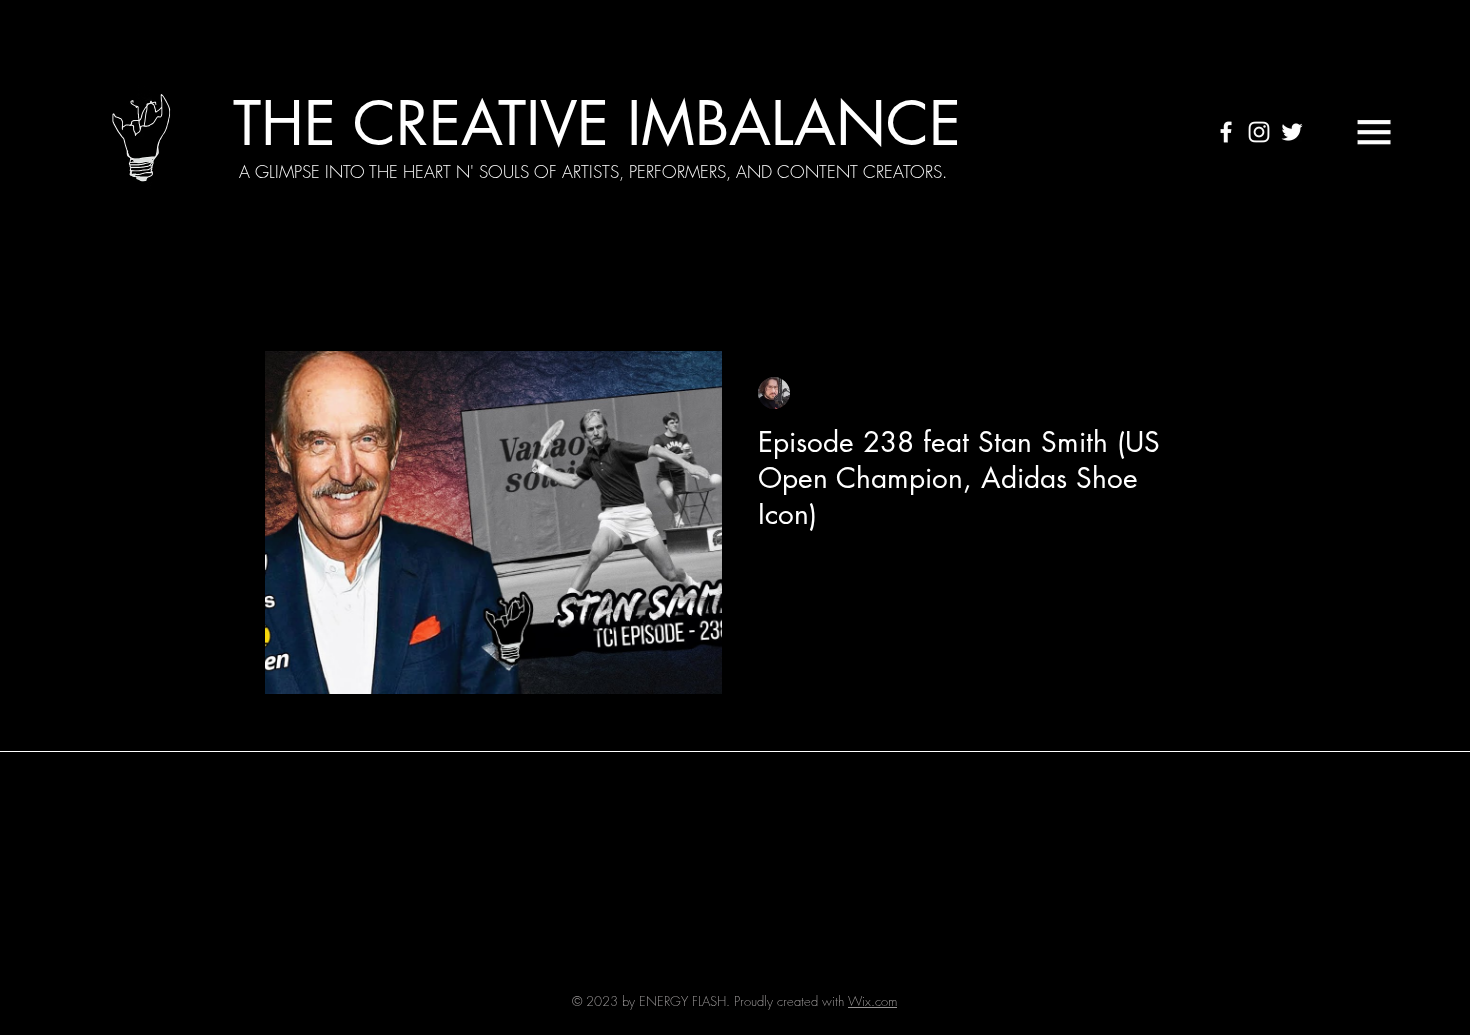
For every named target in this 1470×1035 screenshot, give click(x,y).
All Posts (291, 291)
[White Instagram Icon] (1259, 132)
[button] (1374, 132)
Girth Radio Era (742, 291)
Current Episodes (412, 291)
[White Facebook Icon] (1226, 132)
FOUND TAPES (1014, 291)
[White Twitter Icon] (1292, 132)
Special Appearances (579, 291)
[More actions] (1172, 393)
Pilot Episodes (878, 291)
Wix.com (872, 1001)
